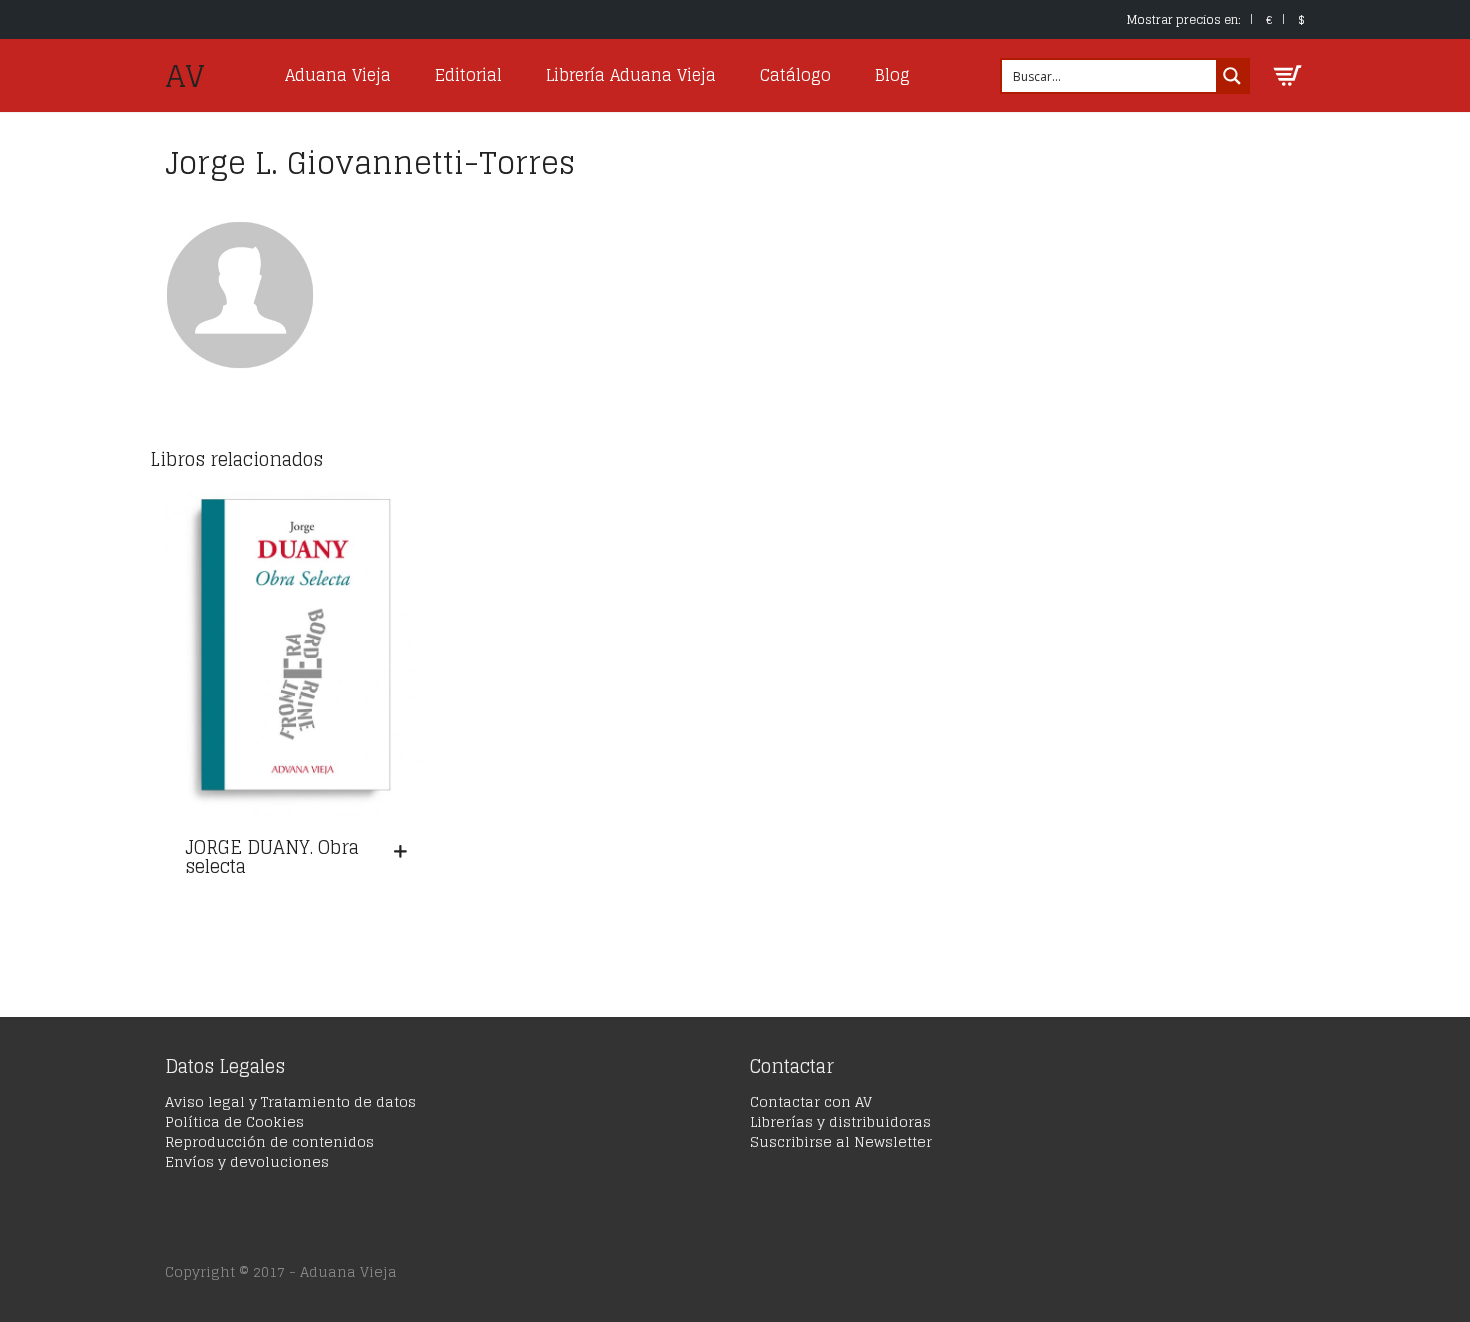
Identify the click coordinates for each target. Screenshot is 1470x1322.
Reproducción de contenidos (269, 1141)
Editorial (468, 75)
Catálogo (795, 75)
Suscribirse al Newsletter (841, 1141)
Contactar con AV (811, 1101)
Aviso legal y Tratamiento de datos (290, 1101)
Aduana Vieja (338, 75)
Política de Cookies (234, 1121)
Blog (892, 75)
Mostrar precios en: (1184, 19)
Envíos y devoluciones (247, 1161)
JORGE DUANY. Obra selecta (272, 857)
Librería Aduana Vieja (631, 75)
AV (185, 76)
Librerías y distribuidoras (840, 1121)
